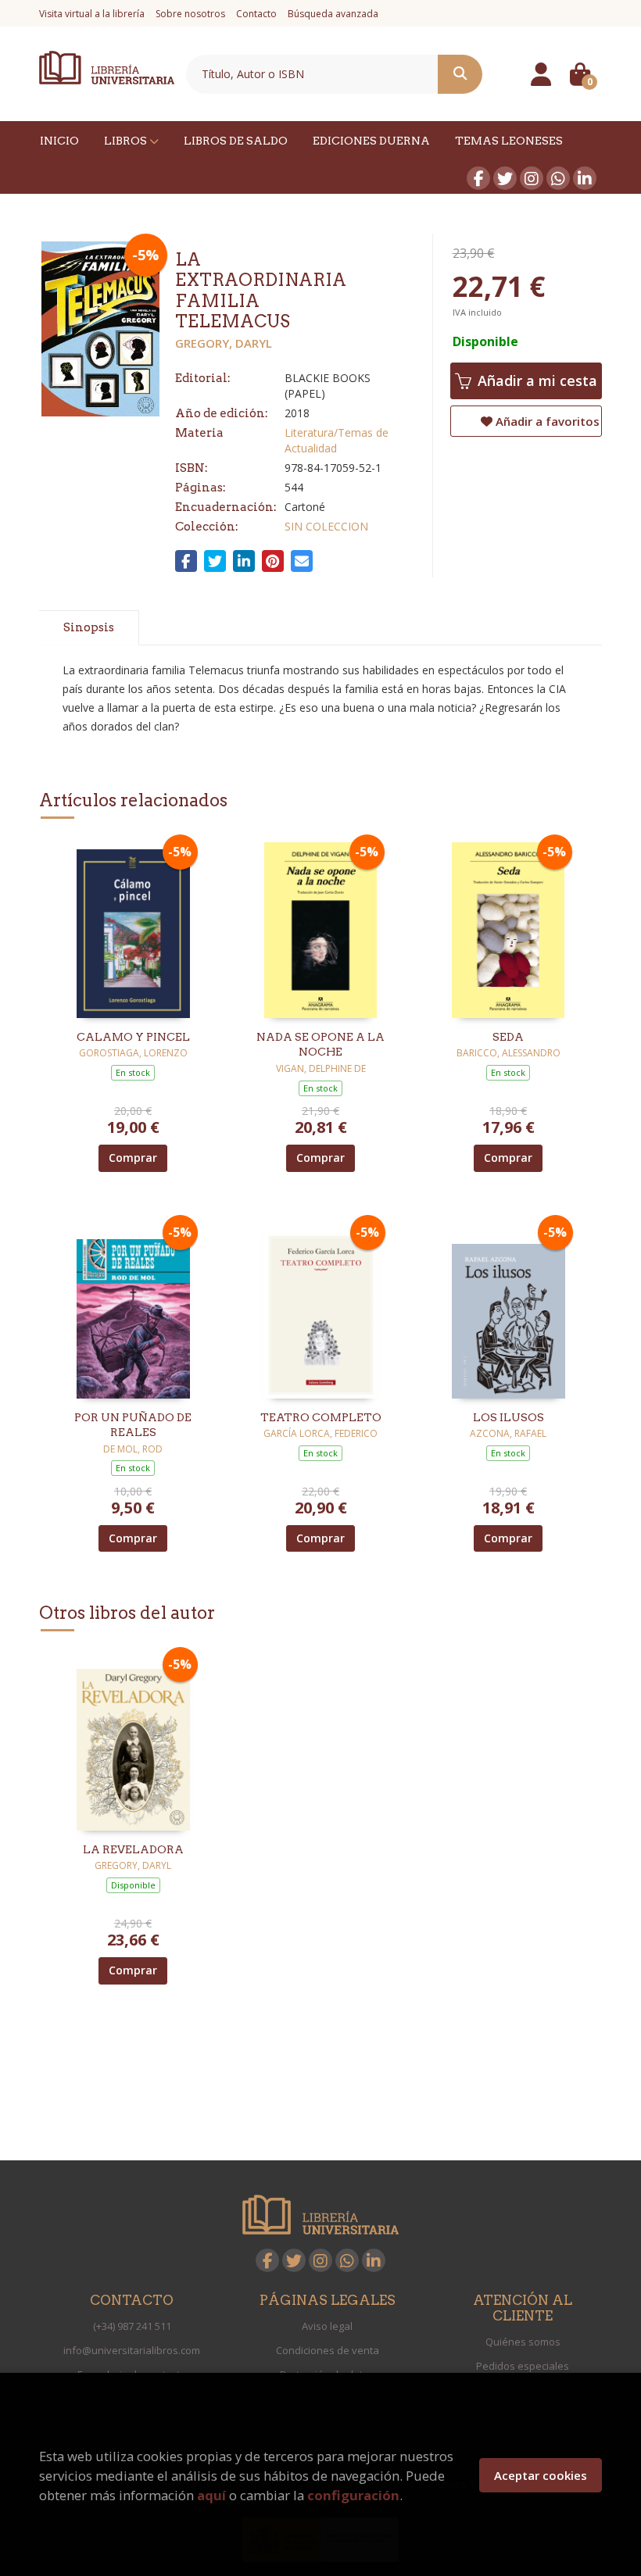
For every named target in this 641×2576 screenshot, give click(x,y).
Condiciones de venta (328, 2350)
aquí (211, 2495)
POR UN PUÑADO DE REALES (133, 1425)
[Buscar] (460, 74)
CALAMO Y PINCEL (133, 1037)
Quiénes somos (523, 2342)
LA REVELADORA (133, 1849)
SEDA (508, 1037)
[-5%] (133, 929)
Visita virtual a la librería (92, 14)
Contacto (256, 14)
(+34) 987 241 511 (132, 2326)
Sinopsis (89, 627)
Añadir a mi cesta (535, 381)
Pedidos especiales (523, 2366)
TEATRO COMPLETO (321, 1417)
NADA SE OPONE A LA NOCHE (320, 1045)
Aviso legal (327, 2326)
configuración (353, 2495)
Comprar (133, 1158)
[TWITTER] (505, 178)
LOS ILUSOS (509, 1417)
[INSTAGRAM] (532, 178)
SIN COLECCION (326, 526)
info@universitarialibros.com (132, 2350)
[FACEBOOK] (478, 178)
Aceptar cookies (541, 2475)
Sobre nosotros (190, 14)
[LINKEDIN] (585, 178)
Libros (127, 141)
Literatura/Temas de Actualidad (337, 440)
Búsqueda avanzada (333, 14)
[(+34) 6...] (558, 178)
